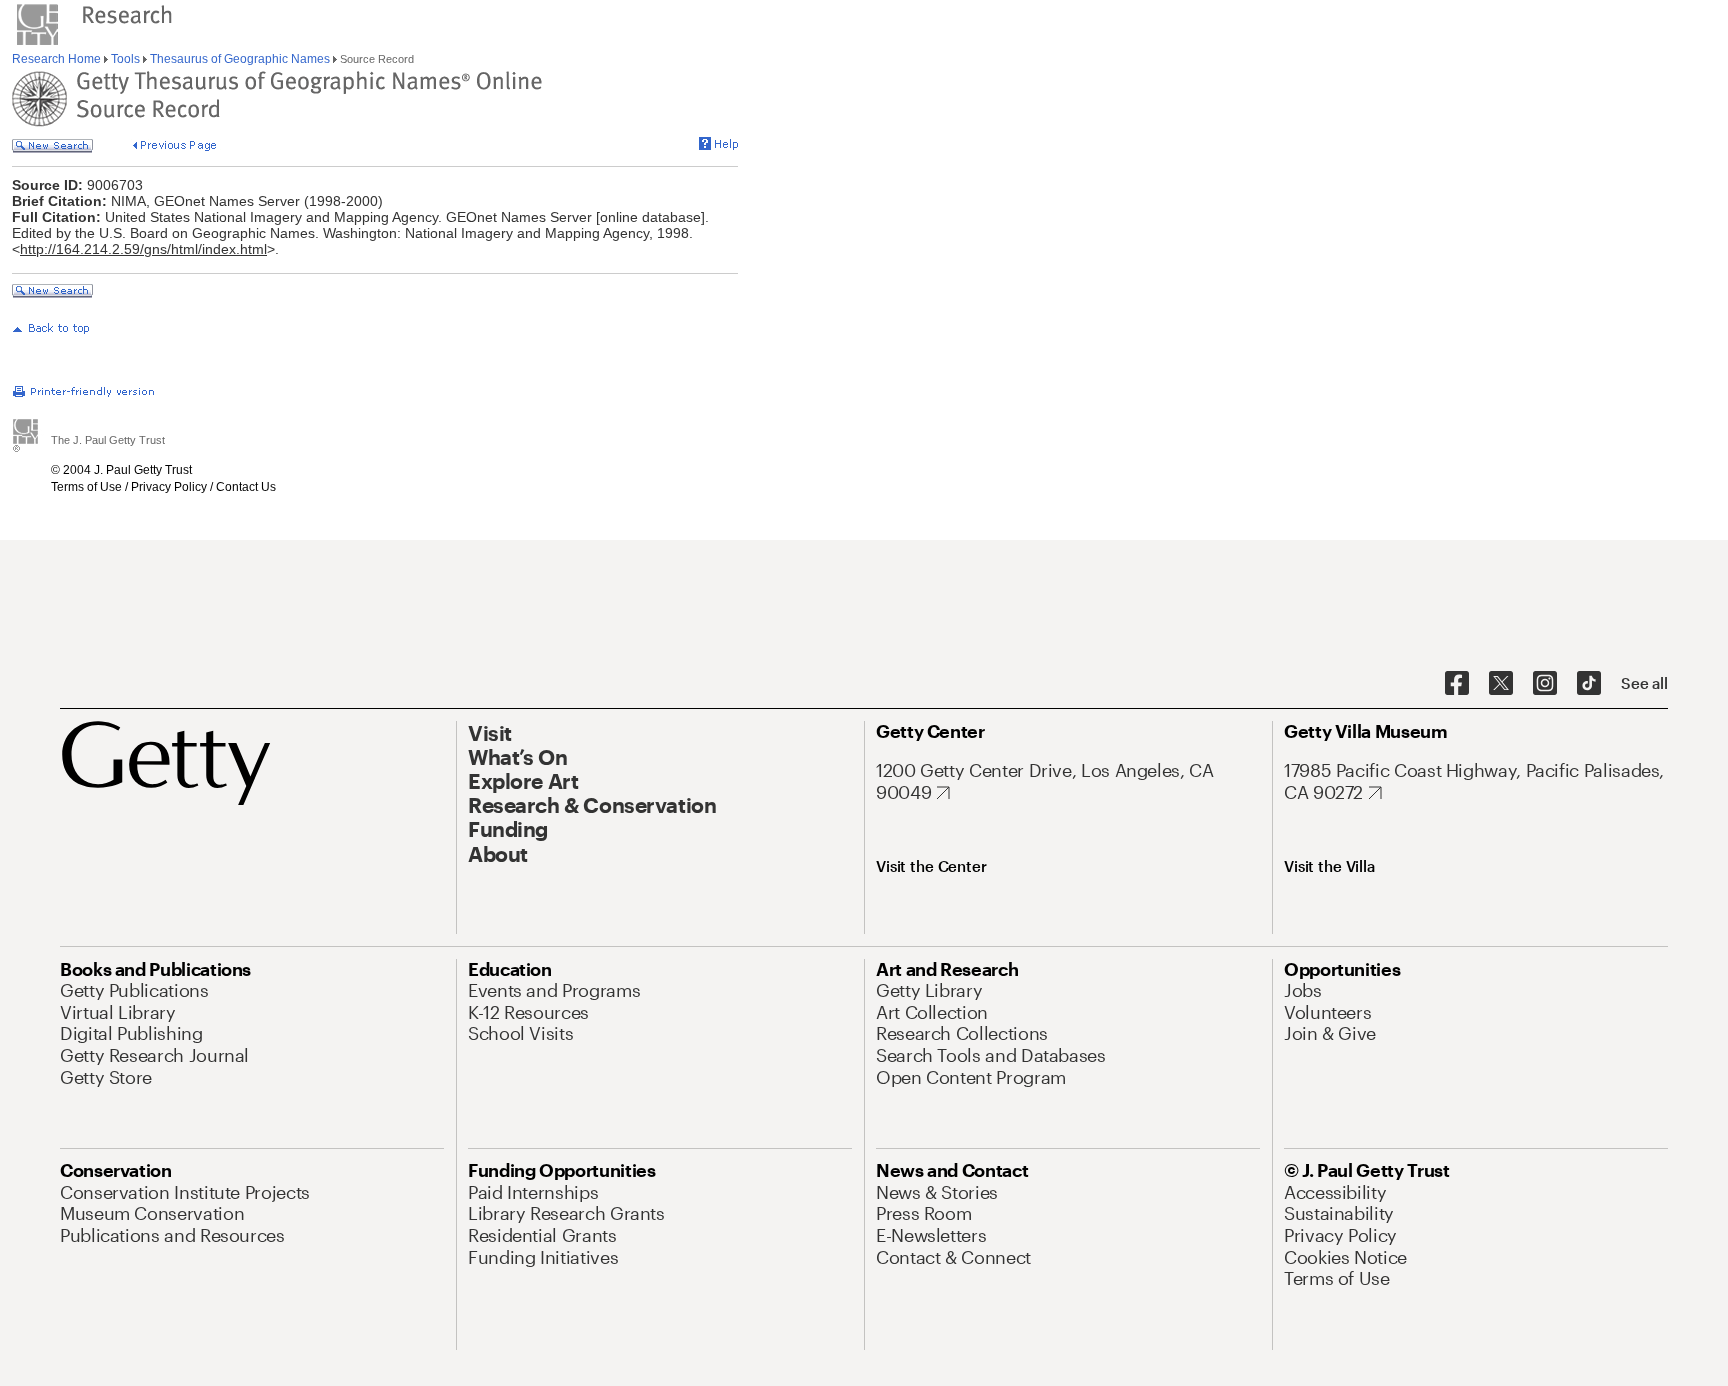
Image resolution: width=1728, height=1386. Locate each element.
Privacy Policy (169, 487)
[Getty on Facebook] (1457, 684)
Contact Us (246, 487)
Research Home (58, 59)
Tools (125, 59)
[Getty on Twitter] (1501, 684)
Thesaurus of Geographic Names (240, 59)
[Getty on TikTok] (1589, 684)
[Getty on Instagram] (1545, 684)
